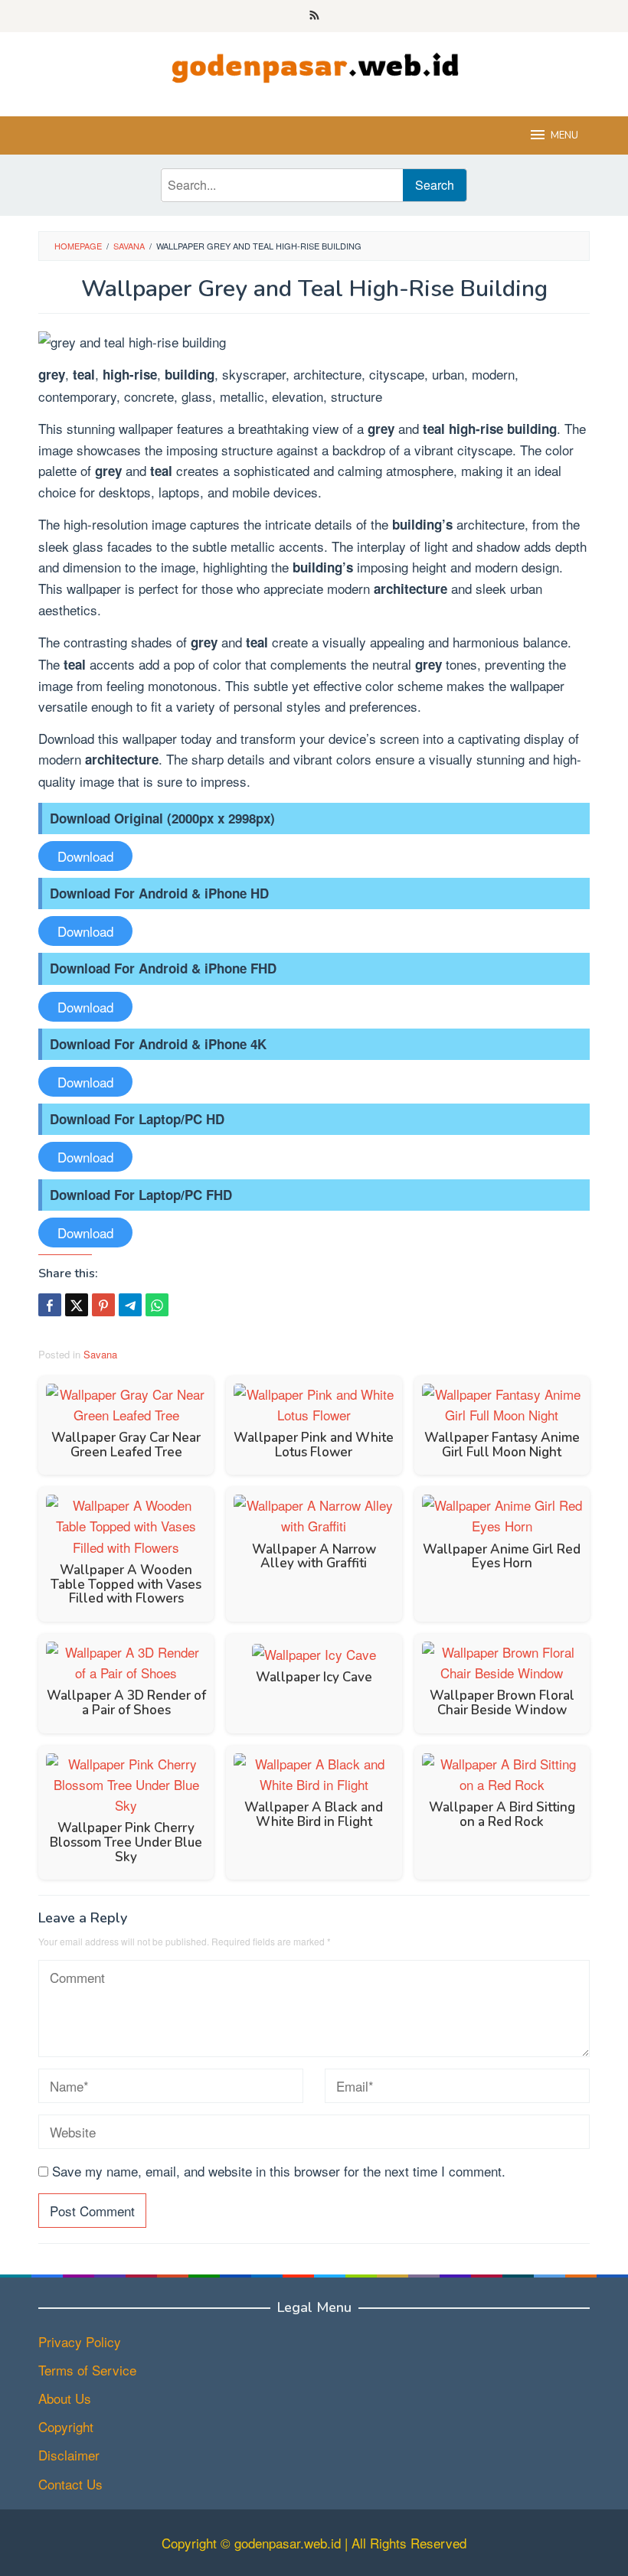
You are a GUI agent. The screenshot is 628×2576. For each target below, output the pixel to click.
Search (435, 185)
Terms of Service (87, 2370)
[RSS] (314, 16)
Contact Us (70, 2484)
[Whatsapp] (157, 1305)
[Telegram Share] (130, 1305)
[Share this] (50, 1305)
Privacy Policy (80, 2341)
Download (85, 856)
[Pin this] (103, 1305)
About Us (65, 2398)
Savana (100, 1354)
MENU (564, 135)
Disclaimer (69, 2455)
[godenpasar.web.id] (314, 64)
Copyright (66, 2426)
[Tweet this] (77, 1305)
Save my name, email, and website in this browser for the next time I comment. (279, 2171)
